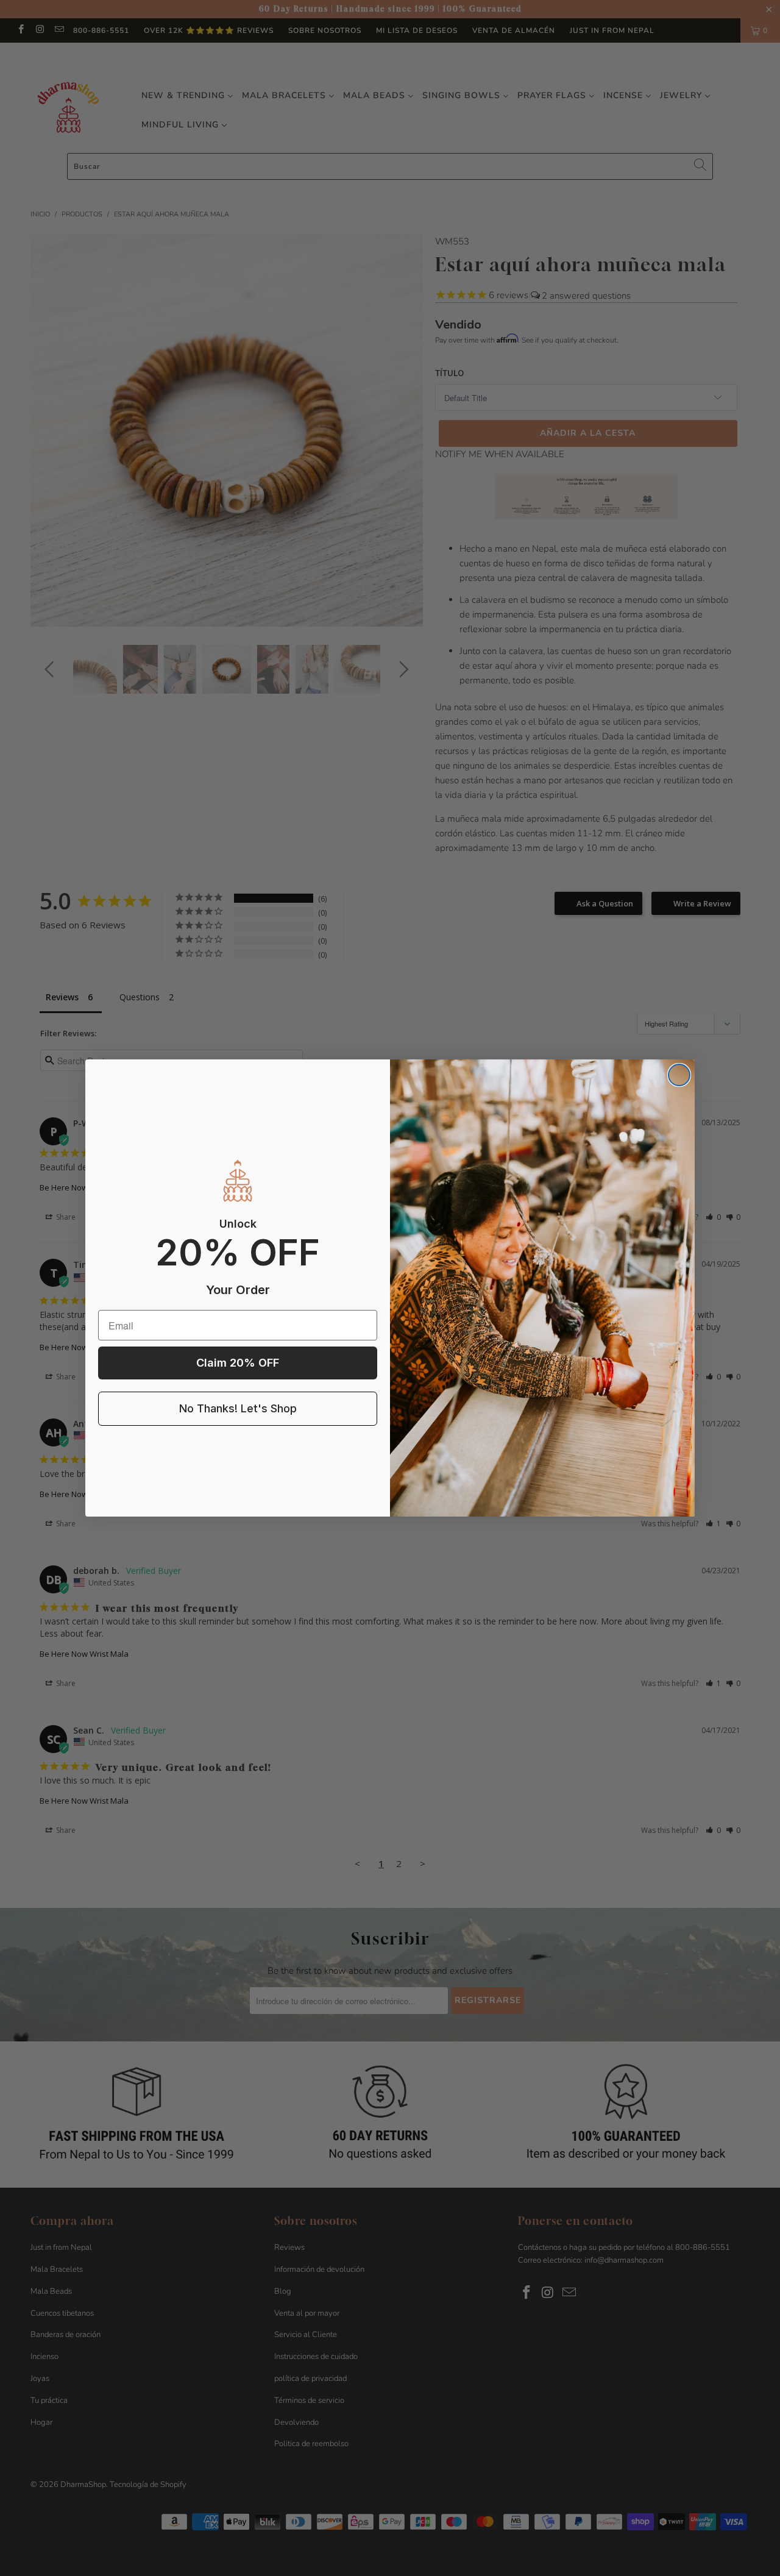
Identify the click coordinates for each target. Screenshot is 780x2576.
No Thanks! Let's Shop (238, 1408)
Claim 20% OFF (238, 1363)
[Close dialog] (679, 1075)
